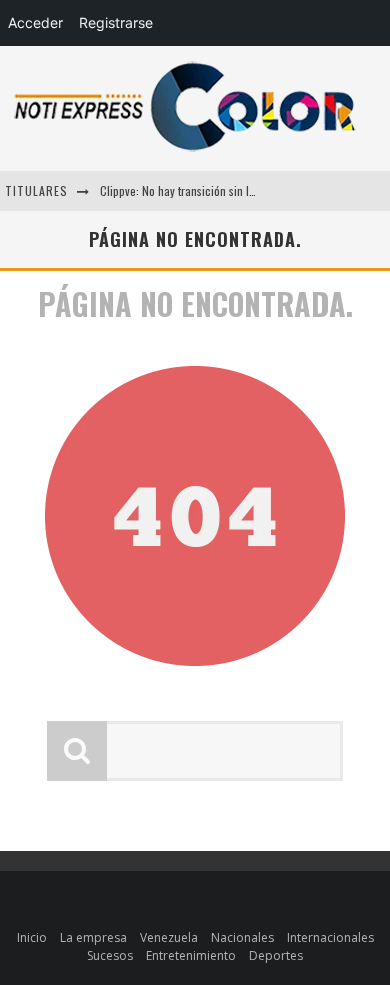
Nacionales (242, 937)
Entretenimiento (191, 955)
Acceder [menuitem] (35, 22)
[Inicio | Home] (185, 150)
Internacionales (330, 937)
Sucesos (110, 955)
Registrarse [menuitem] (116, 22)
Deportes (276, 955)
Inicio (32, 937)
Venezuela (169, 937)
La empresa (93, 937)
